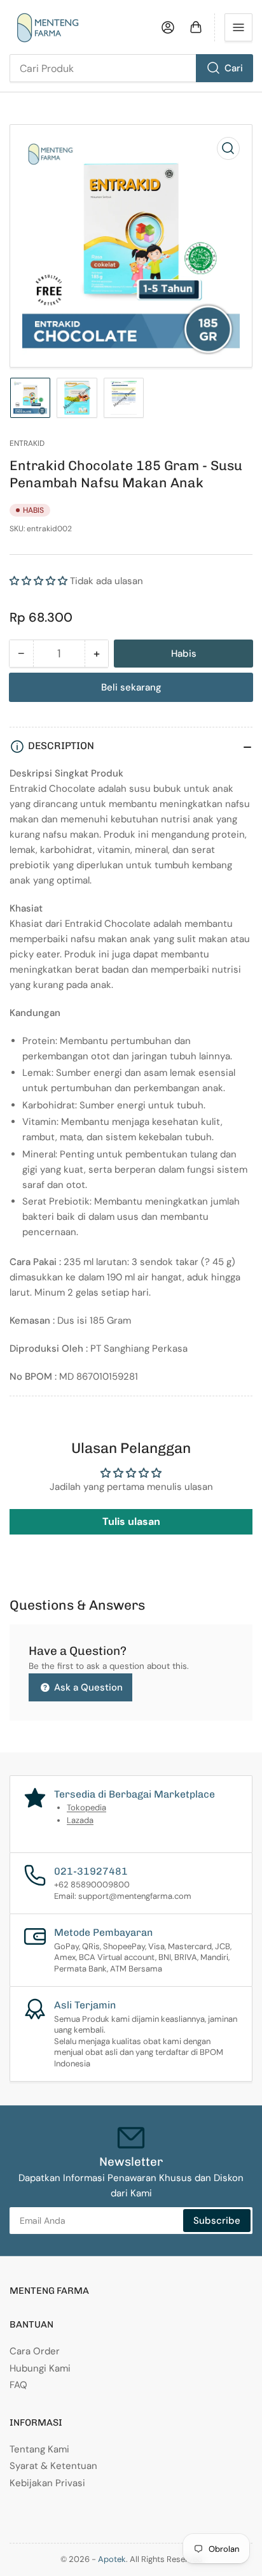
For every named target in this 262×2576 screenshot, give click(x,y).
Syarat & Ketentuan (53, 2466)
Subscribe (217, 2221)
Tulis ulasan (131, 1521)
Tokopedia (86, 1807)
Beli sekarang (131, 687)
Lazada (80, 1820)
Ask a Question (87, 1687)
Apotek (112, 2559)
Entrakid (27, 443)
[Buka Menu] (238, 27)
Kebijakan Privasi (47, 2483)
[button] (38, 581)
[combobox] (131, 68)
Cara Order (35, 2351)
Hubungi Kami (40, 2368)
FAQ (18, 2385)
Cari (234, 68)
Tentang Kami (39, 2449)
